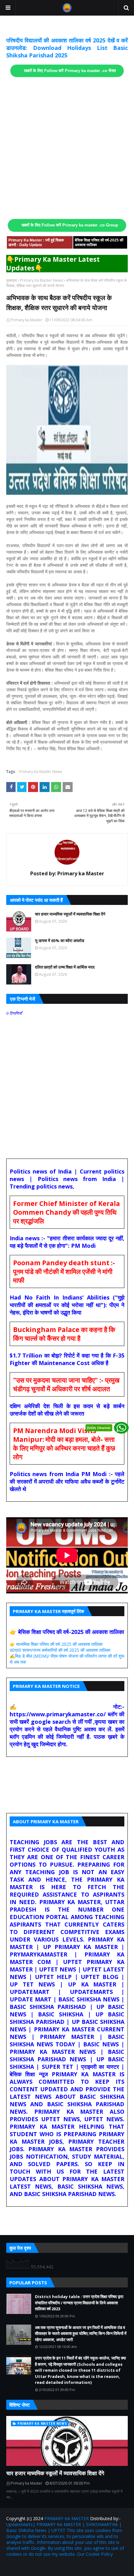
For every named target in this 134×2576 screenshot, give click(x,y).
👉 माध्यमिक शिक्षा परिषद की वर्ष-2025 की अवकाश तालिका (56, 1644)
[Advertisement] (67, 148)
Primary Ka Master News (41, 280)
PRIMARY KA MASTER (67, 2518)
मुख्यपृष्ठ (12, 280)
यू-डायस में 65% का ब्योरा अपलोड (60, 940)
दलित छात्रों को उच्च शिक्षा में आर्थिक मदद (65, 967)
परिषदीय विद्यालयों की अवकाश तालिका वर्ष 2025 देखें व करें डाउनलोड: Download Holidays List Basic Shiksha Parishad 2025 (67, 48)
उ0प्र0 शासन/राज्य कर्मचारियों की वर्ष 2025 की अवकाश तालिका (60, 1650)
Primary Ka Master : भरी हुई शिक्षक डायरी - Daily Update (36, 243)
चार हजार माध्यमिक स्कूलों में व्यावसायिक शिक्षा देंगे (70, 914)
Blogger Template (81, 2567)
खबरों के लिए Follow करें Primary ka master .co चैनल (70, 71)
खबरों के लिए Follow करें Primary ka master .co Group (70, 225)
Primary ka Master (26, 320)
